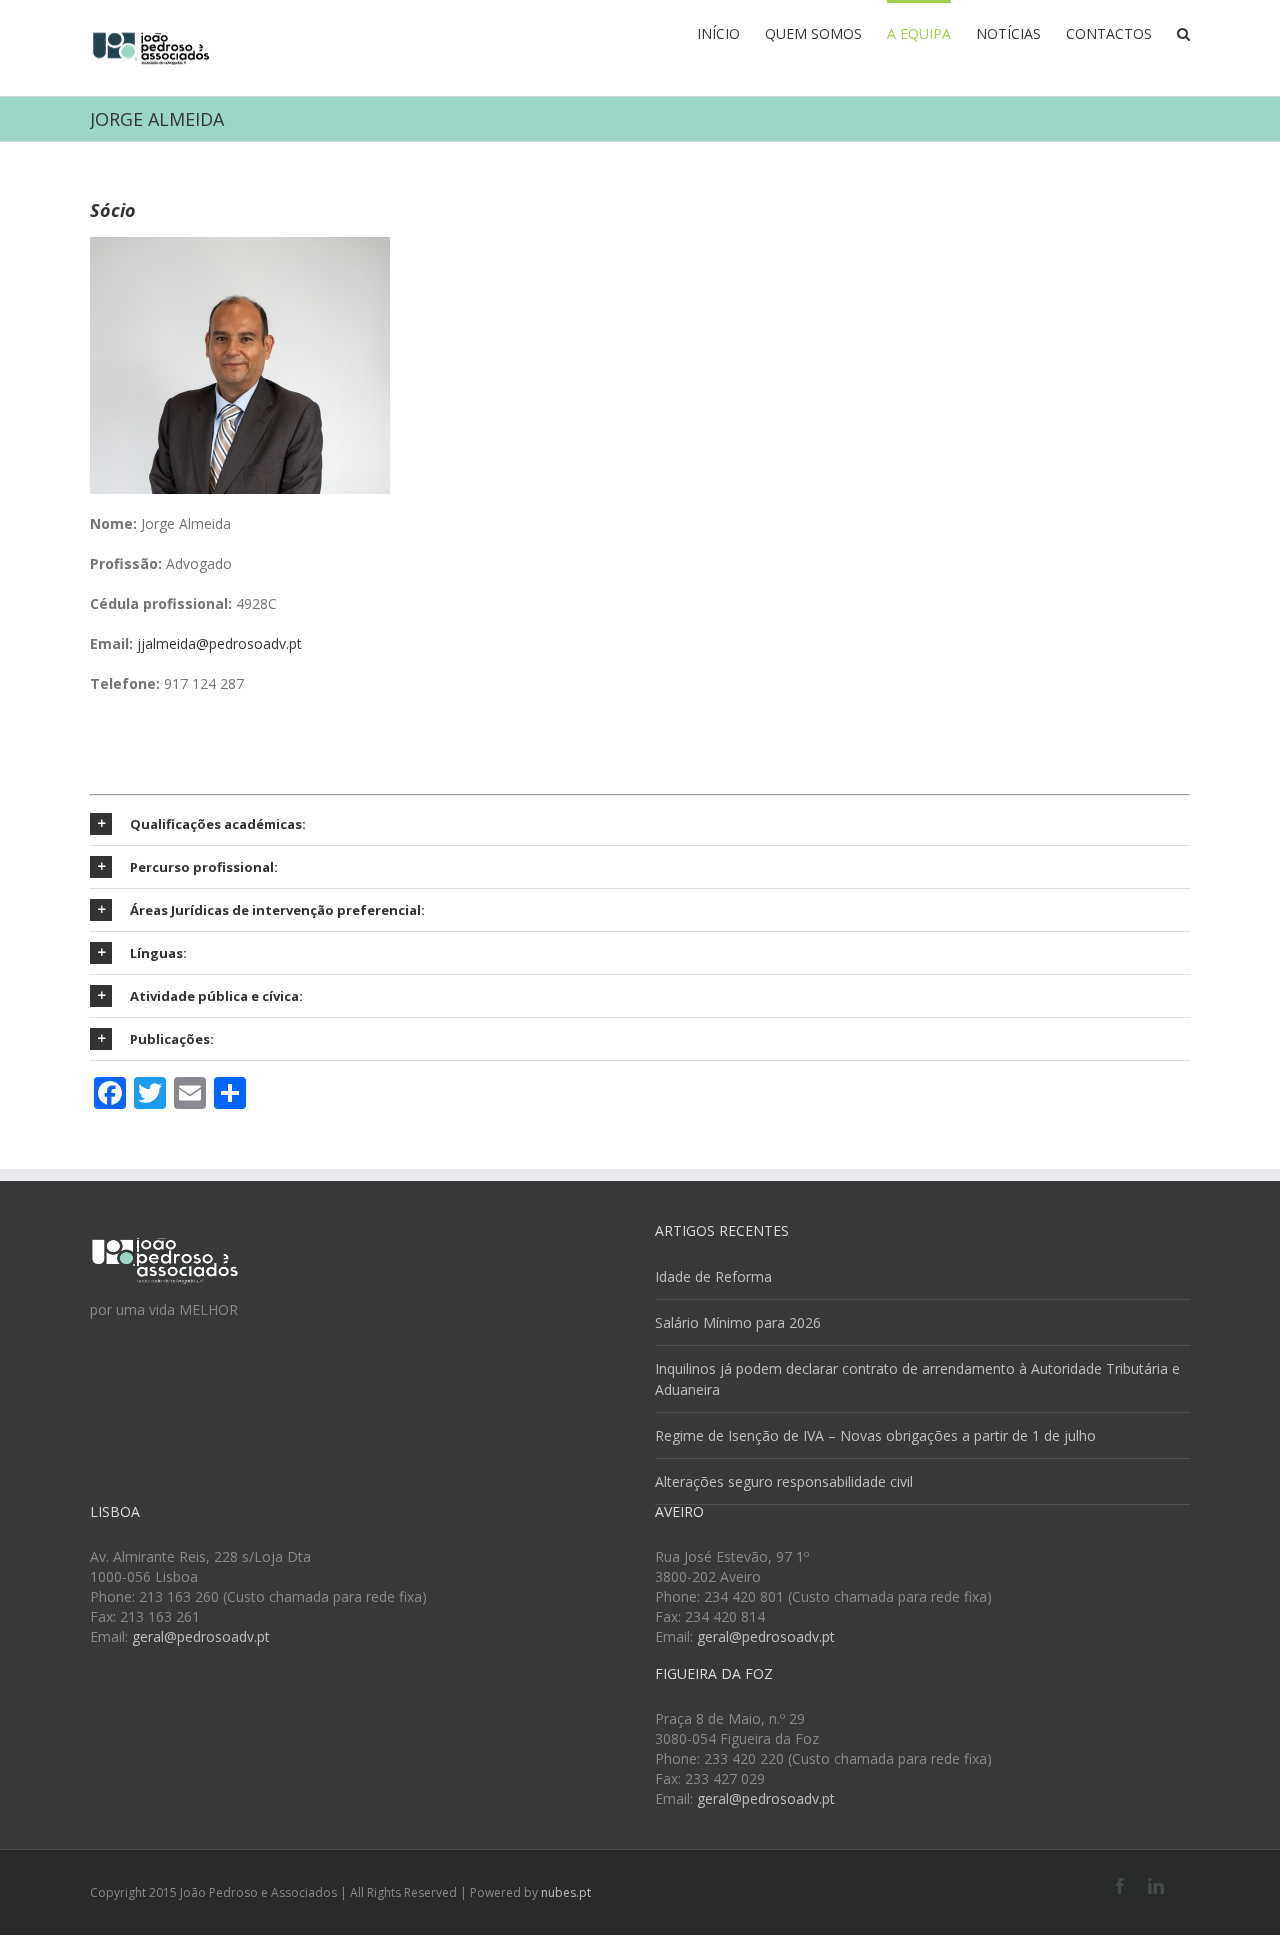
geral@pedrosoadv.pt (201, 1636)
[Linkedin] (1156, 1886)
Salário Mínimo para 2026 (738, 1322)
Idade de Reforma (713, 1276)
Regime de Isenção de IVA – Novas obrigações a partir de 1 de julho (875, 1435)
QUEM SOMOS (813, 33)
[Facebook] (1120, 1886)
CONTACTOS (1109, 33)
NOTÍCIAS (1008, 33)
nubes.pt (566, 1892)
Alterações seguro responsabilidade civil (784, 1481)
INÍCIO (718, 33)
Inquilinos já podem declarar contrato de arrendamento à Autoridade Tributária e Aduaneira (917, 1379)
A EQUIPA (919, 33)
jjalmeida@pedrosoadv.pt (219, 643)
